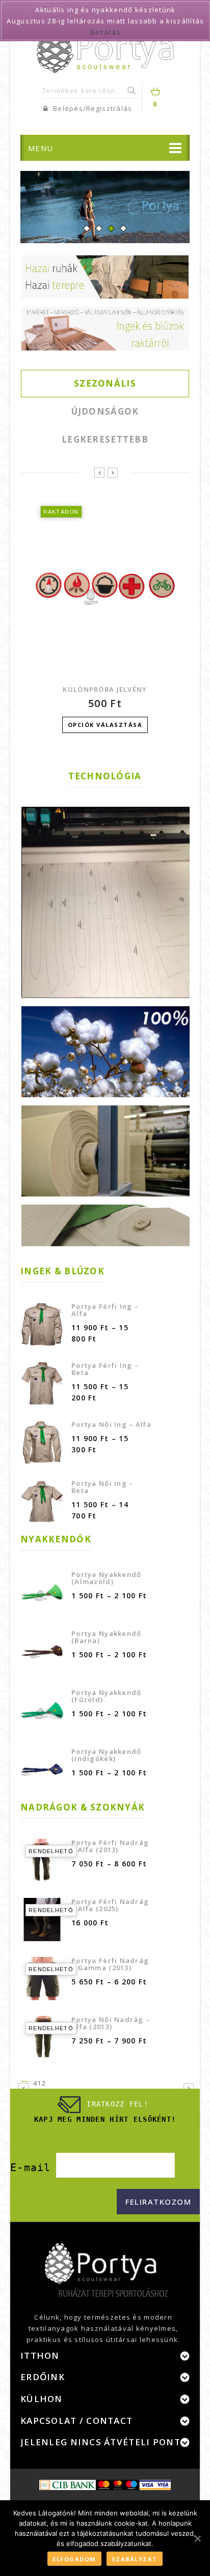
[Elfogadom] (197, 2538)
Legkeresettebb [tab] (105, 439)
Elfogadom (74, 2559)
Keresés (133, 91)
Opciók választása (105, 725)
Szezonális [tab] (105, 383)
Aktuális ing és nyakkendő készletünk (105, 10)
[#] (105, 207)
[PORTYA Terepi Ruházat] (105, 47)
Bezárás (106, 32)
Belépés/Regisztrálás (92, 108)
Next (168, 216)
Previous (42, 216)
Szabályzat (135, 2559)
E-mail (31, 2168)
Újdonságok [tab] (105, 411)
